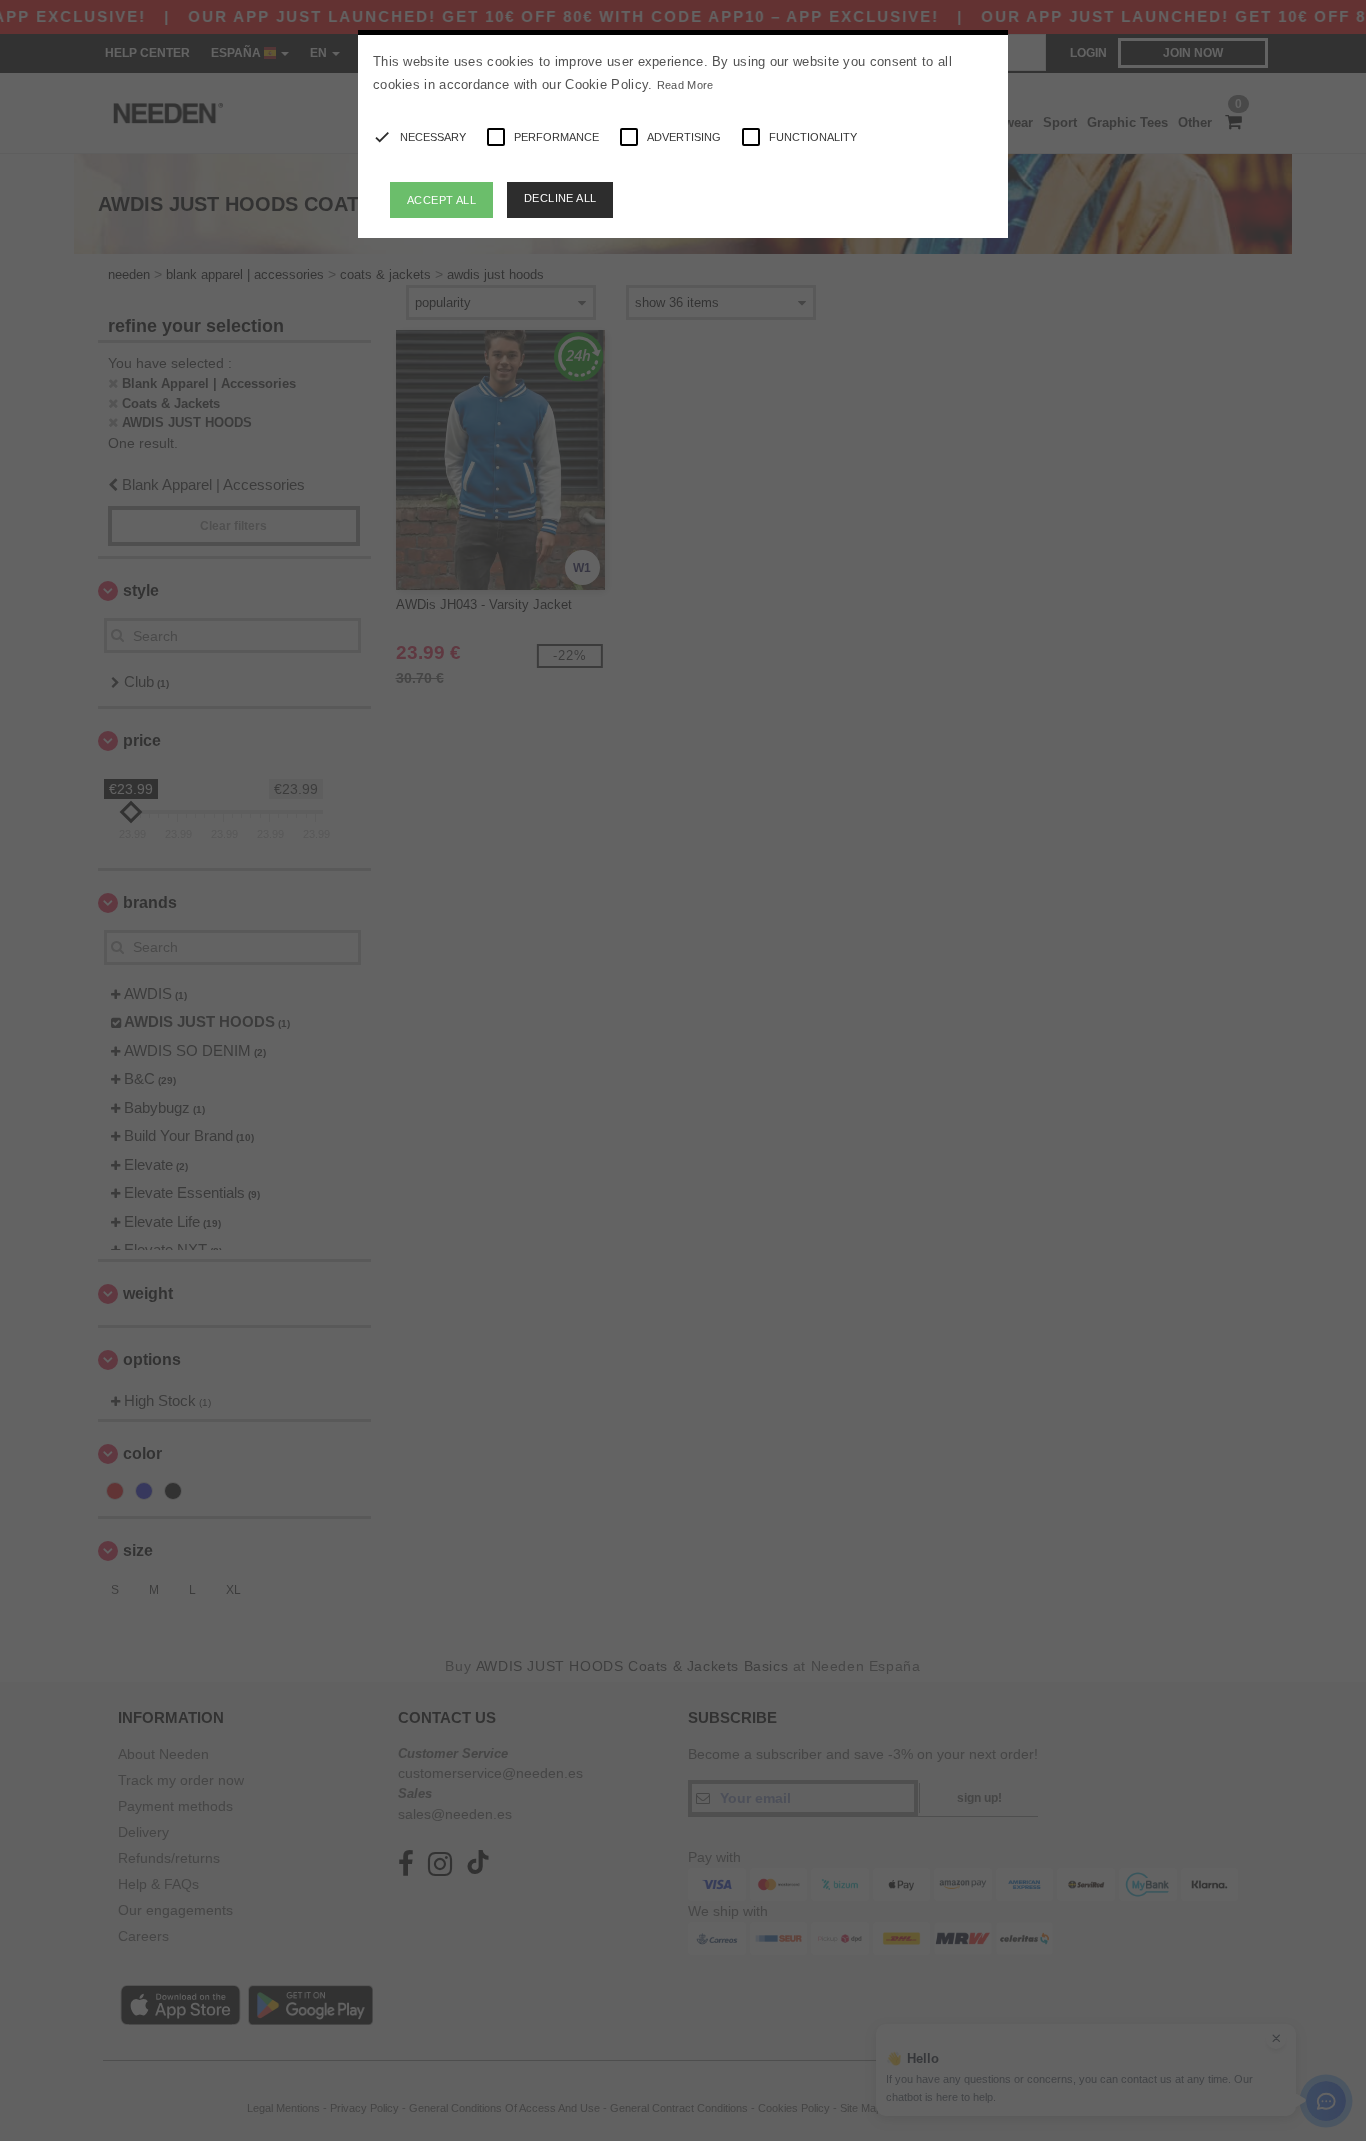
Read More (685, 85)
